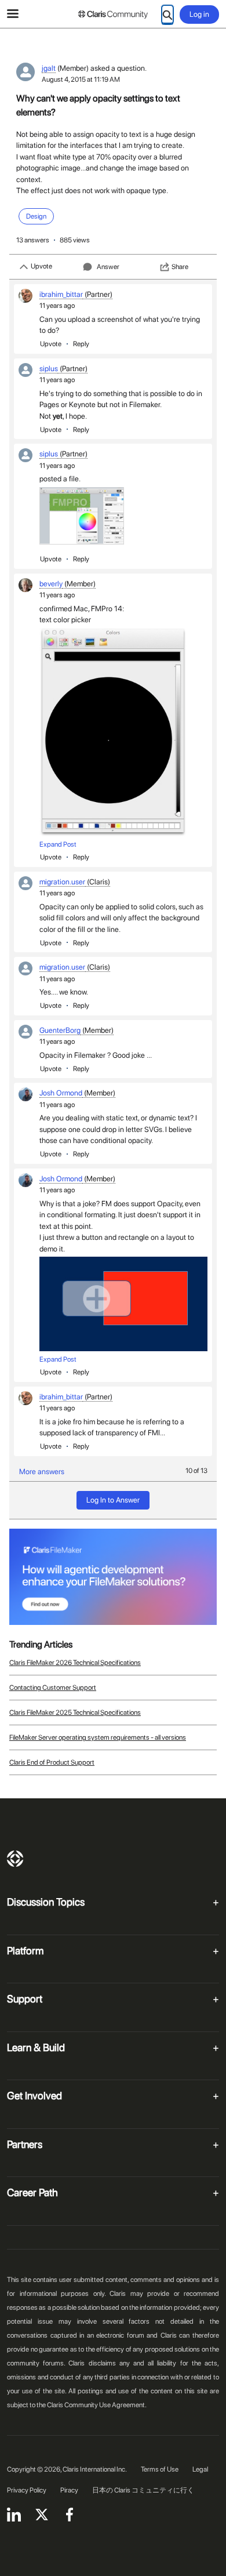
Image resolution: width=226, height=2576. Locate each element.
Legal (200, 2469)
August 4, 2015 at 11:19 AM (81, 79)
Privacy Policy (27, 2490)
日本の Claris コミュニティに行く (143, 2490)
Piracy (69, 2490)
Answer (108, 267)
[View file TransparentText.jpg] (82, 516)
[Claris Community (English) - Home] (113, 14)
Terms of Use (160, 2469)
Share (180, 267)
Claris (15, 1859)
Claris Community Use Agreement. (97, 2405)
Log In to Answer (113, 1500)
